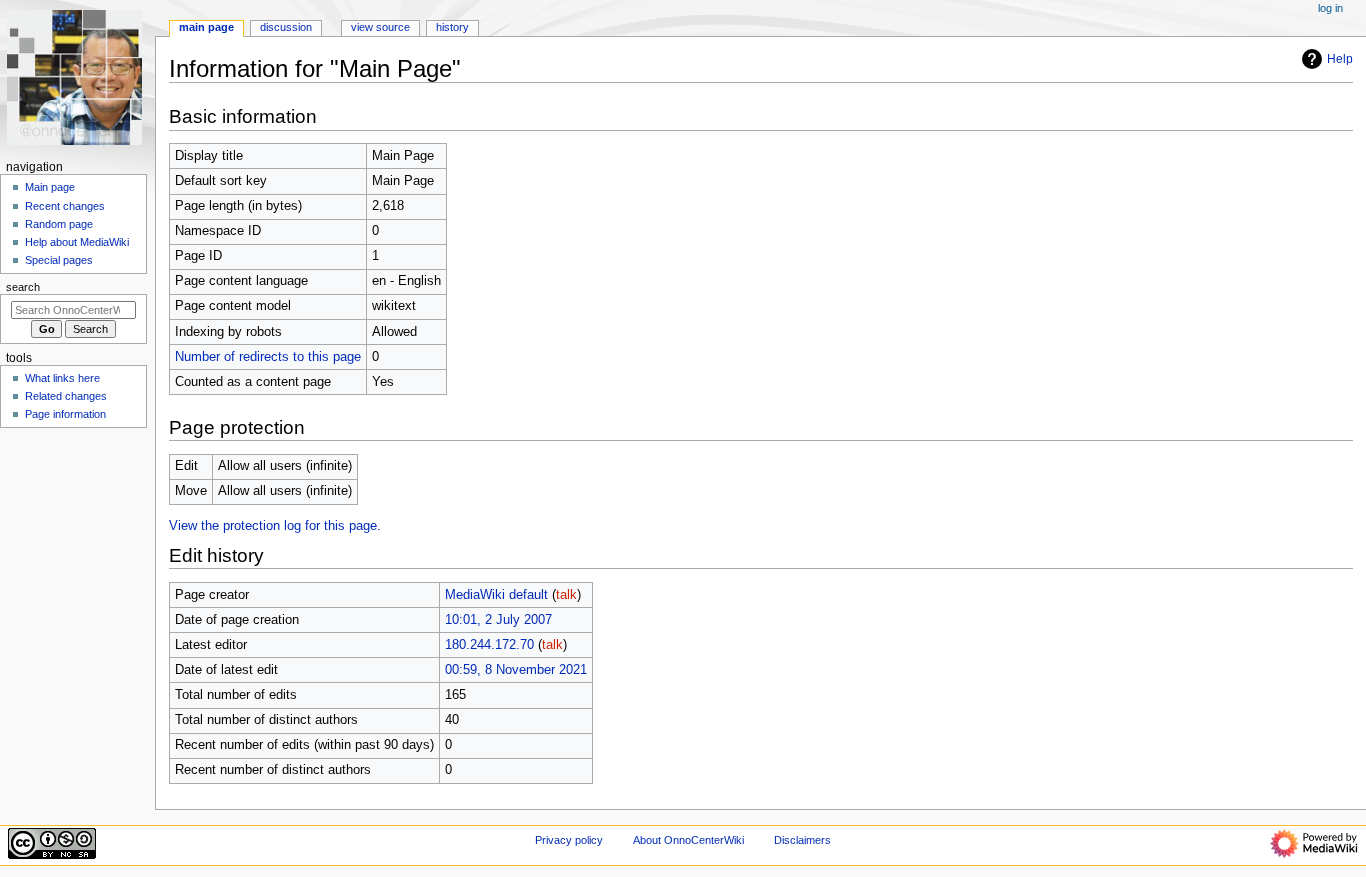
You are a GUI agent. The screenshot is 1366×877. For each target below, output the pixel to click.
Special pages (59, 260)
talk (566, 595)
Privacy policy (569, 840)
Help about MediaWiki (77, 242)
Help (1340, 59)
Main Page (206, 27)
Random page (59, 224)
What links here (62, 378)
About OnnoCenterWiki (688, 840)
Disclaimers (802, 840)
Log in (1330, 8)
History (452, 27)
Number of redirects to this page (268, 357)
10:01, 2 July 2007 (498, 620)
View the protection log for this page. (275, 526)
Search (23, 287)
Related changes (66, 396)
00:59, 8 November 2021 (516, 670)
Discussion (286, 27)
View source (380, 27)
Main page (50, 187)
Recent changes (65, 206)
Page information (65, 414)
